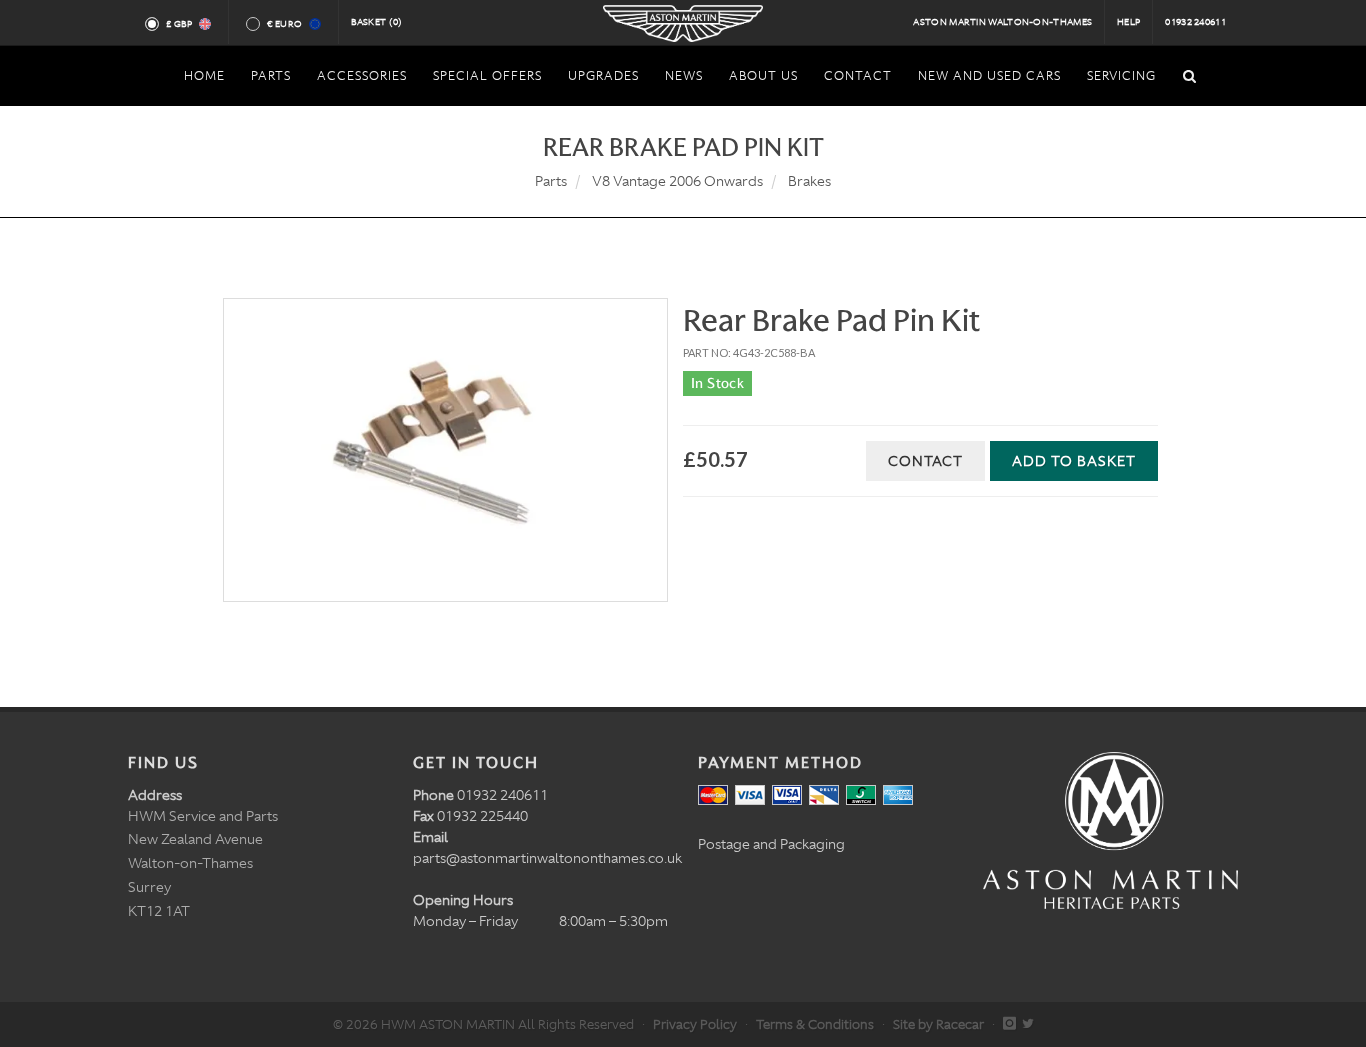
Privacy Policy (695, 1024)
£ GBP (179, 24)
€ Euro (284, 24)
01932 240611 (1195, 22)
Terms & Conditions (815, 1024)
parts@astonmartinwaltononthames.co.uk (547, 858)
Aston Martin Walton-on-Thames (1002, 22)
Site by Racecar (938, 1024)
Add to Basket (1074, 461)
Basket (377, 22)
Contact (925, 461)
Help (1128, 22)
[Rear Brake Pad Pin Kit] (445, 450)
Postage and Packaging (771, 844)
